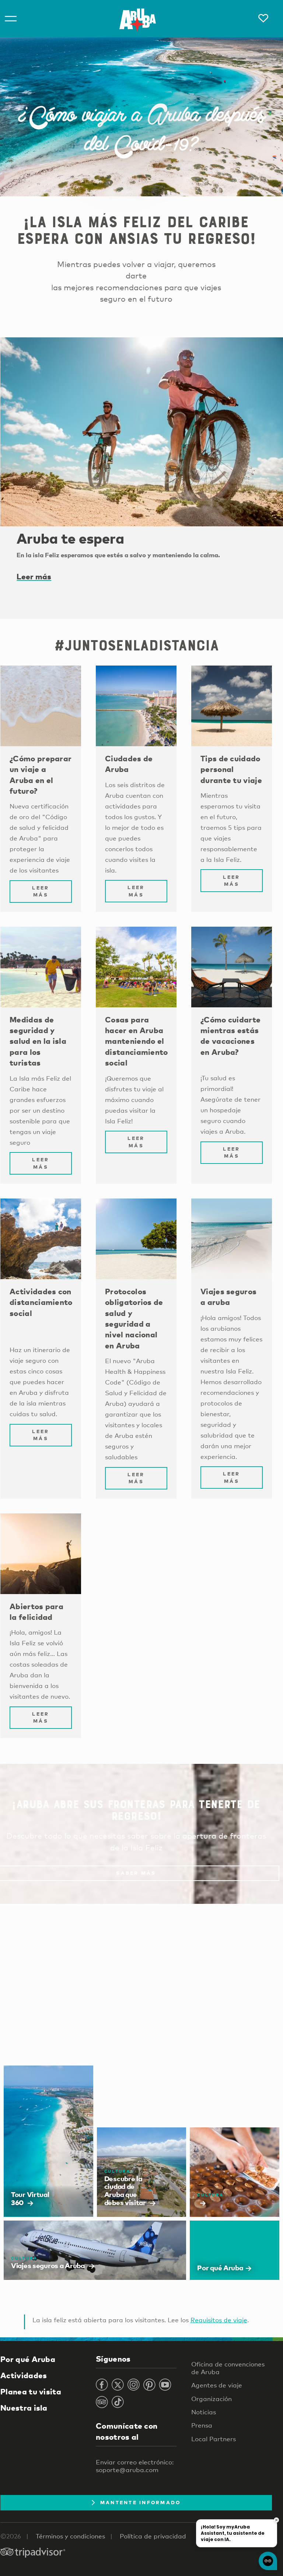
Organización (212, 2399)
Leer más (34, 576)
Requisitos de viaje (219, 2320)
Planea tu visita (31, 2391)
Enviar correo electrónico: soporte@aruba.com (135, 2466)
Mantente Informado (141, 2502)
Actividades (24, 2375)
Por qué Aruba (28, 2359)
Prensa (202, 2425)
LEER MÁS (41, 891)
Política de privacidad (153, 2536)
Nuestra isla (24, 2408)
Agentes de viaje (217, 2385)
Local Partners (214, 2439)
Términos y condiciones (70, 2536)
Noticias (204, 2412)
